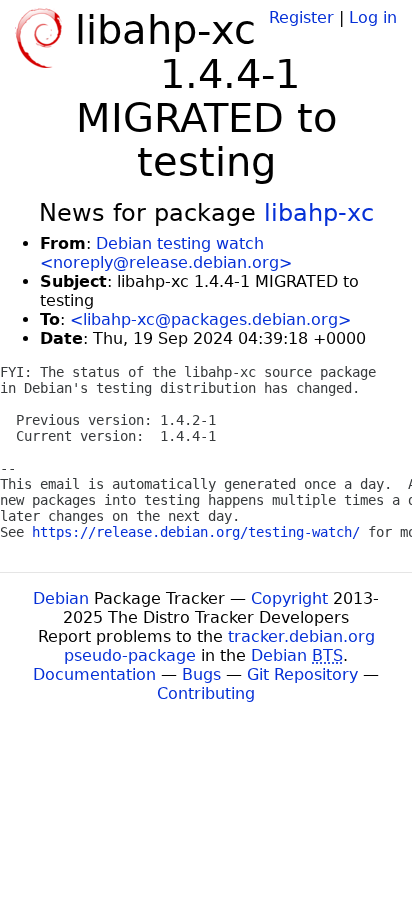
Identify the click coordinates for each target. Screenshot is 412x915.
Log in (373, 17)
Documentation (94, 674)
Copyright (289, 598)
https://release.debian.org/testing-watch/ (196, 532)
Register (301, 17)
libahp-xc (319, 213)
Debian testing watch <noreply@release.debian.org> (166, 253)
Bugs (201, 674)
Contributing (206, 693)
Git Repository (302, 674)
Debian (61, 598)
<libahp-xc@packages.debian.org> (210, 319)
